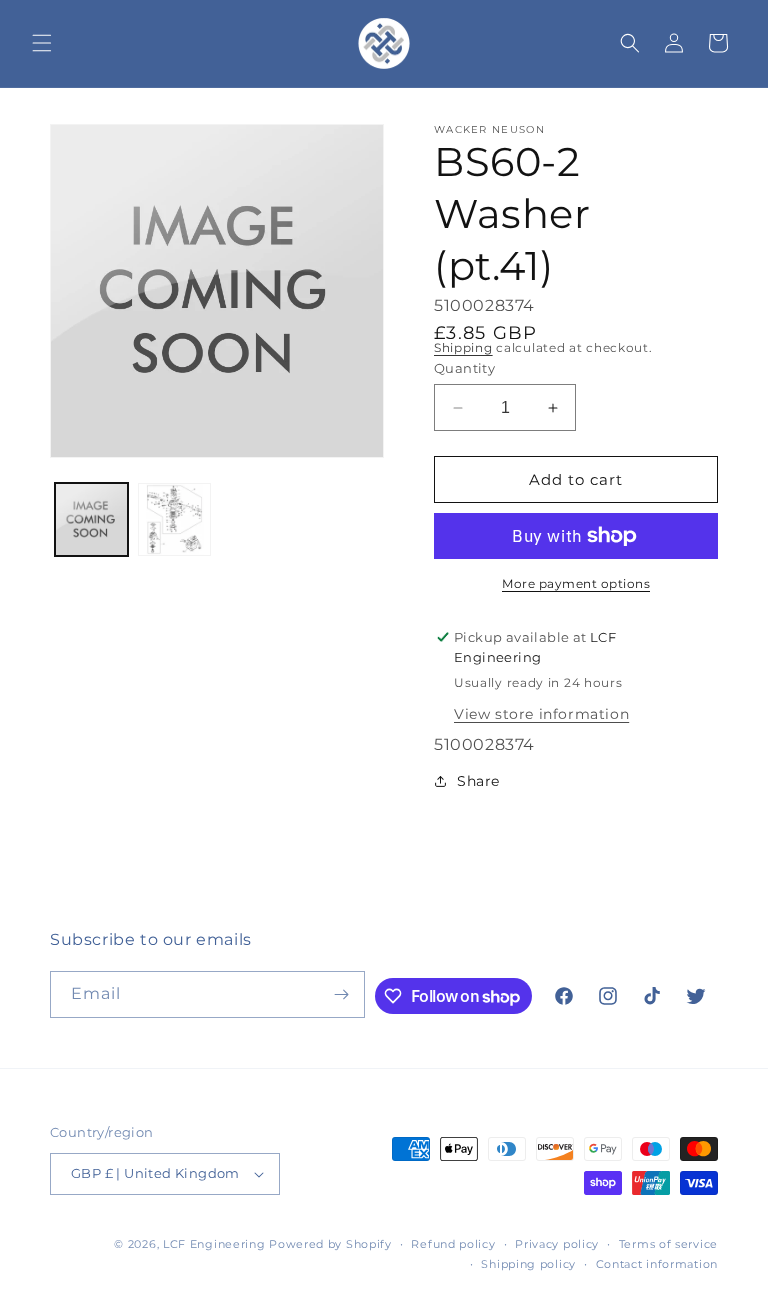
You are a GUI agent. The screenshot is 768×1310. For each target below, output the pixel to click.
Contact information (657, 1264)
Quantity (464, 368)
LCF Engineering (214, 1244)
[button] (42, 43)
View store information (541, 714)
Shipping (463, 347)
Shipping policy (528, 1264)
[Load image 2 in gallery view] (174, 519)
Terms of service (668, 1244)
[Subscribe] (342, 994)
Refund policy (453, 1244)
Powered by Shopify (330, 1244)
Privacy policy (557, 1244)
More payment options (576, 583)
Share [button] (478, 781)
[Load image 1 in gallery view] (91, 519)
